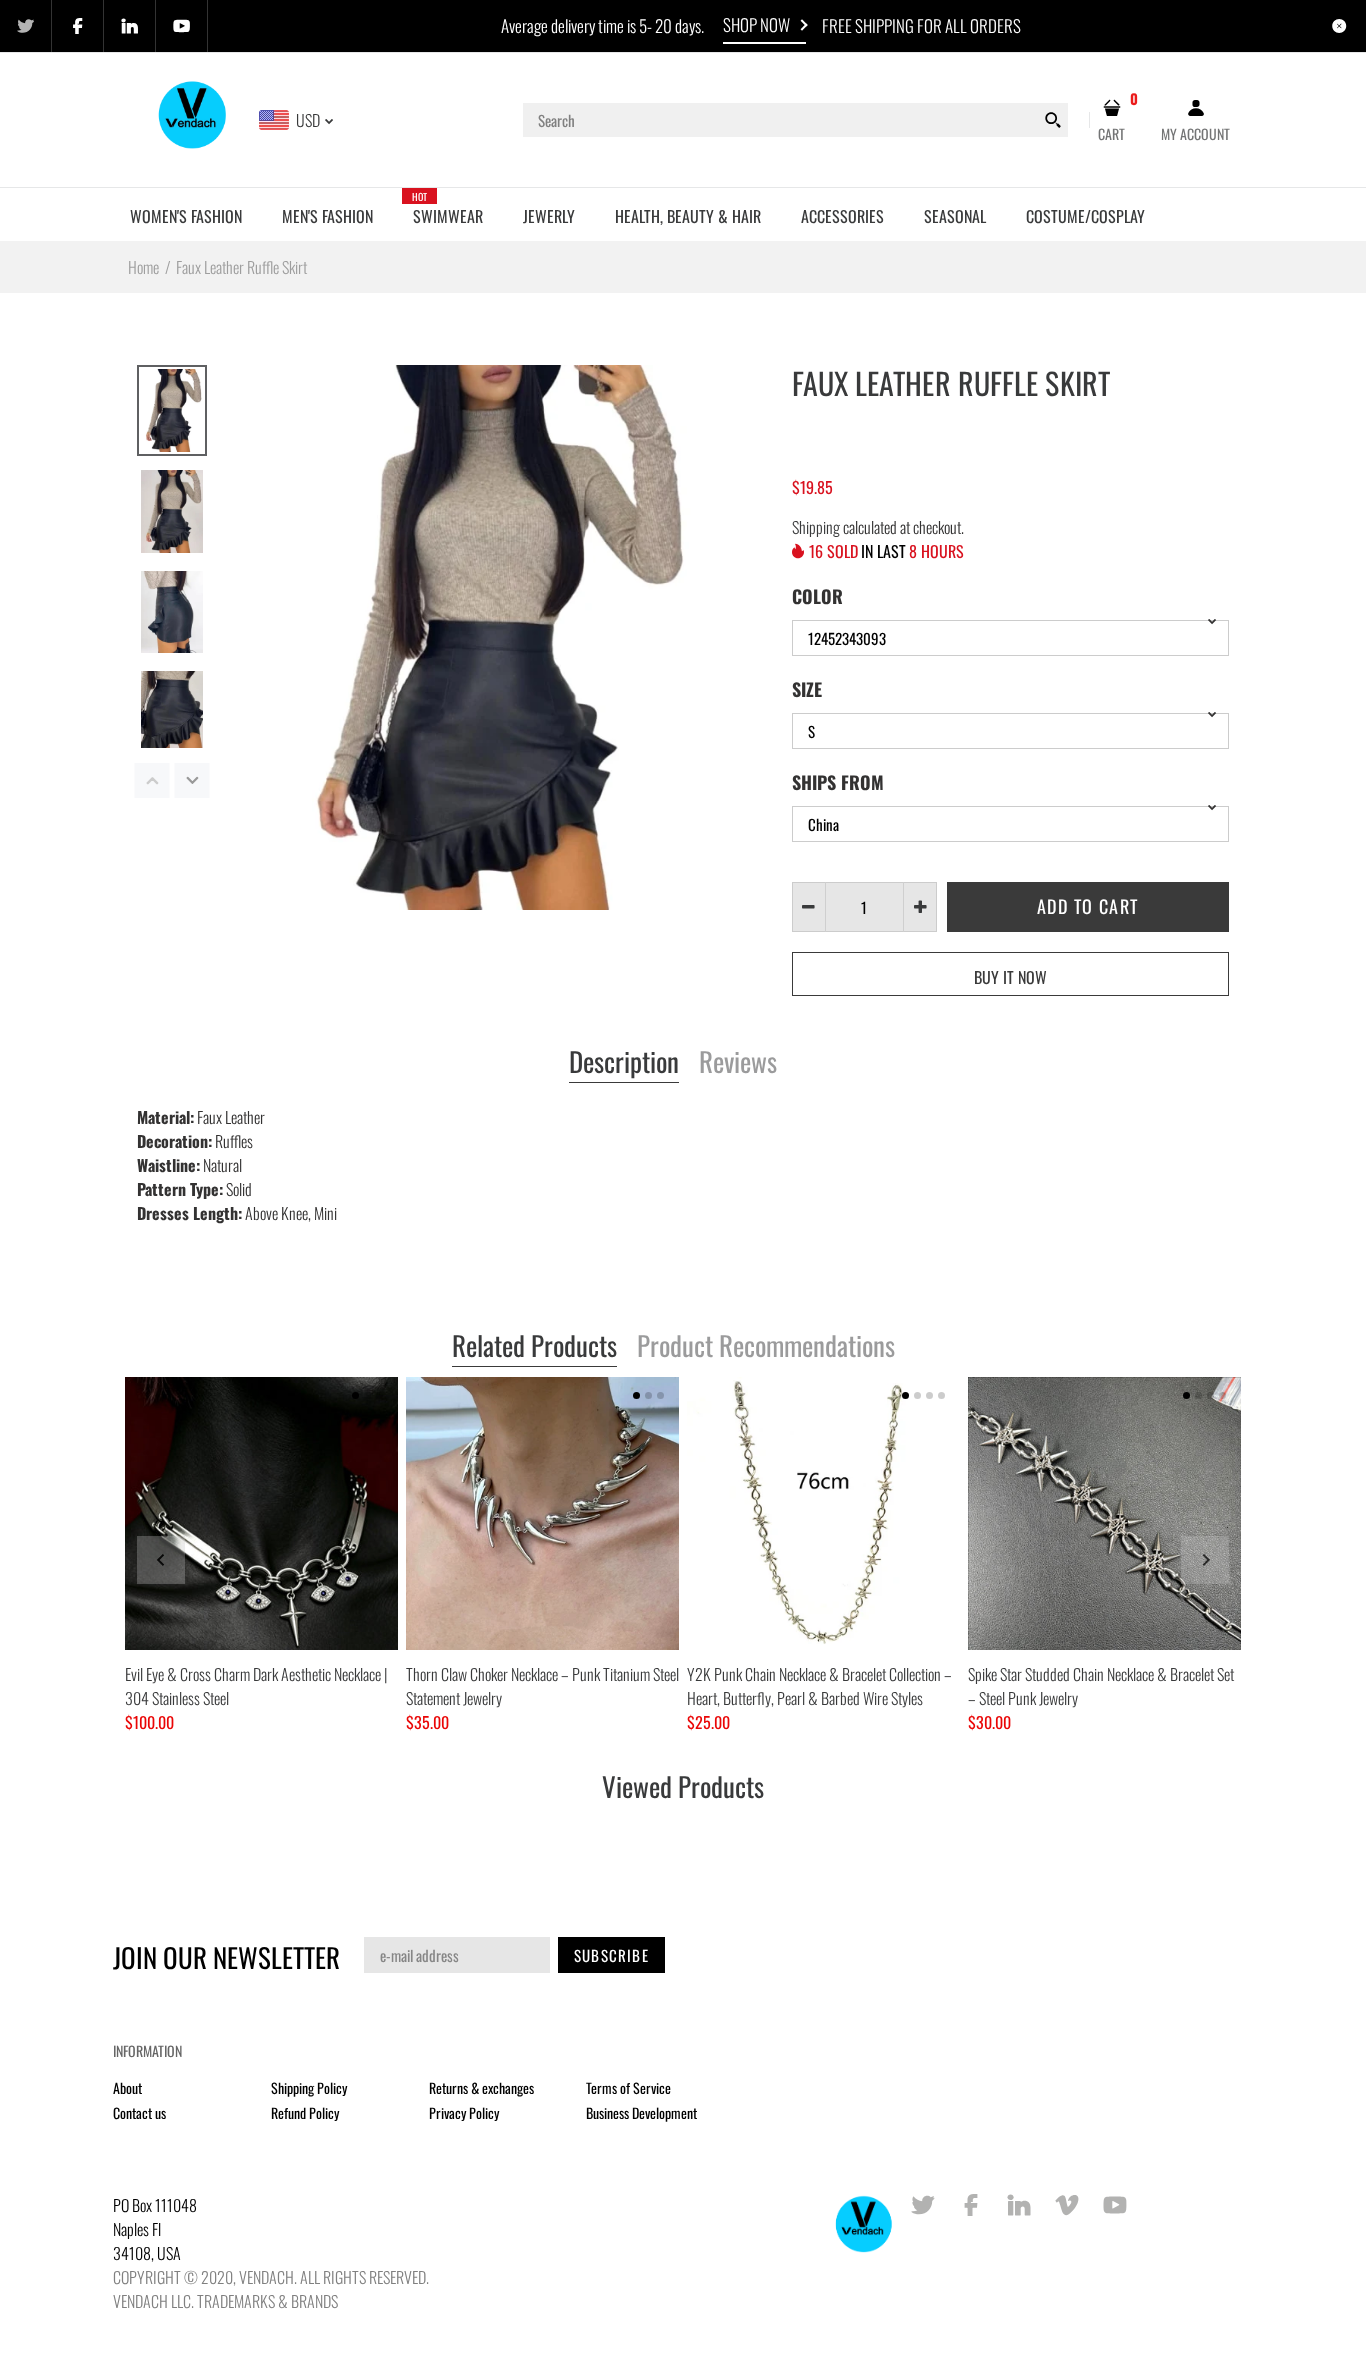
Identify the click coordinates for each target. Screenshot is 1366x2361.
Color (817, 596)
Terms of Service (628, 2087)
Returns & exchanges (481, 2087)
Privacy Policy (464, 2112)
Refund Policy (305, 2112)
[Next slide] (1205, 1560)
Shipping (816, 527)
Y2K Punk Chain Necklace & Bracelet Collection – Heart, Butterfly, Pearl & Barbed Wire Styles (819, 1686)
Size (807, 689)
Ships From (838, 782)
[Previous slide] (161, 1560)
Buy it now (1010, 977)
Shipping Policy (309, 2087)
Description (624, 1063)
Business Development (641, 2112)
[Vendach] (193, 118)
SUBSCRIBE (611, 1955)
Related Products (534, 1347)
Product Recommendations (766, 1347)
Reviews (738, 1063)
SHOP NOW (756, 24)
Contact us (139, 2112)
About (127, 2087)
